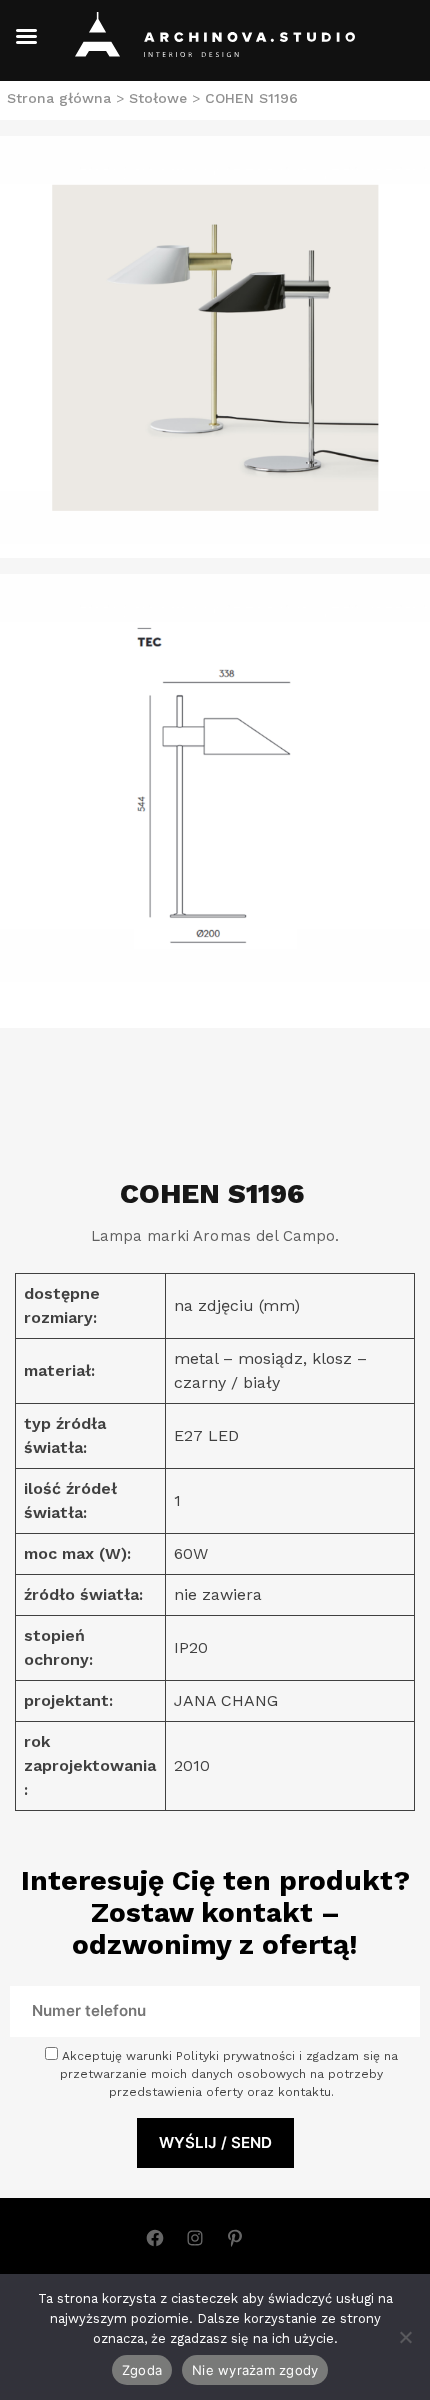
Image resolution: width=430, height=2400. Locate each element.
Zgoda (142, 2370)
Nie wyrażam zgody (255, 2370)
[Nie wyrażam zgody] (405, 2337)
